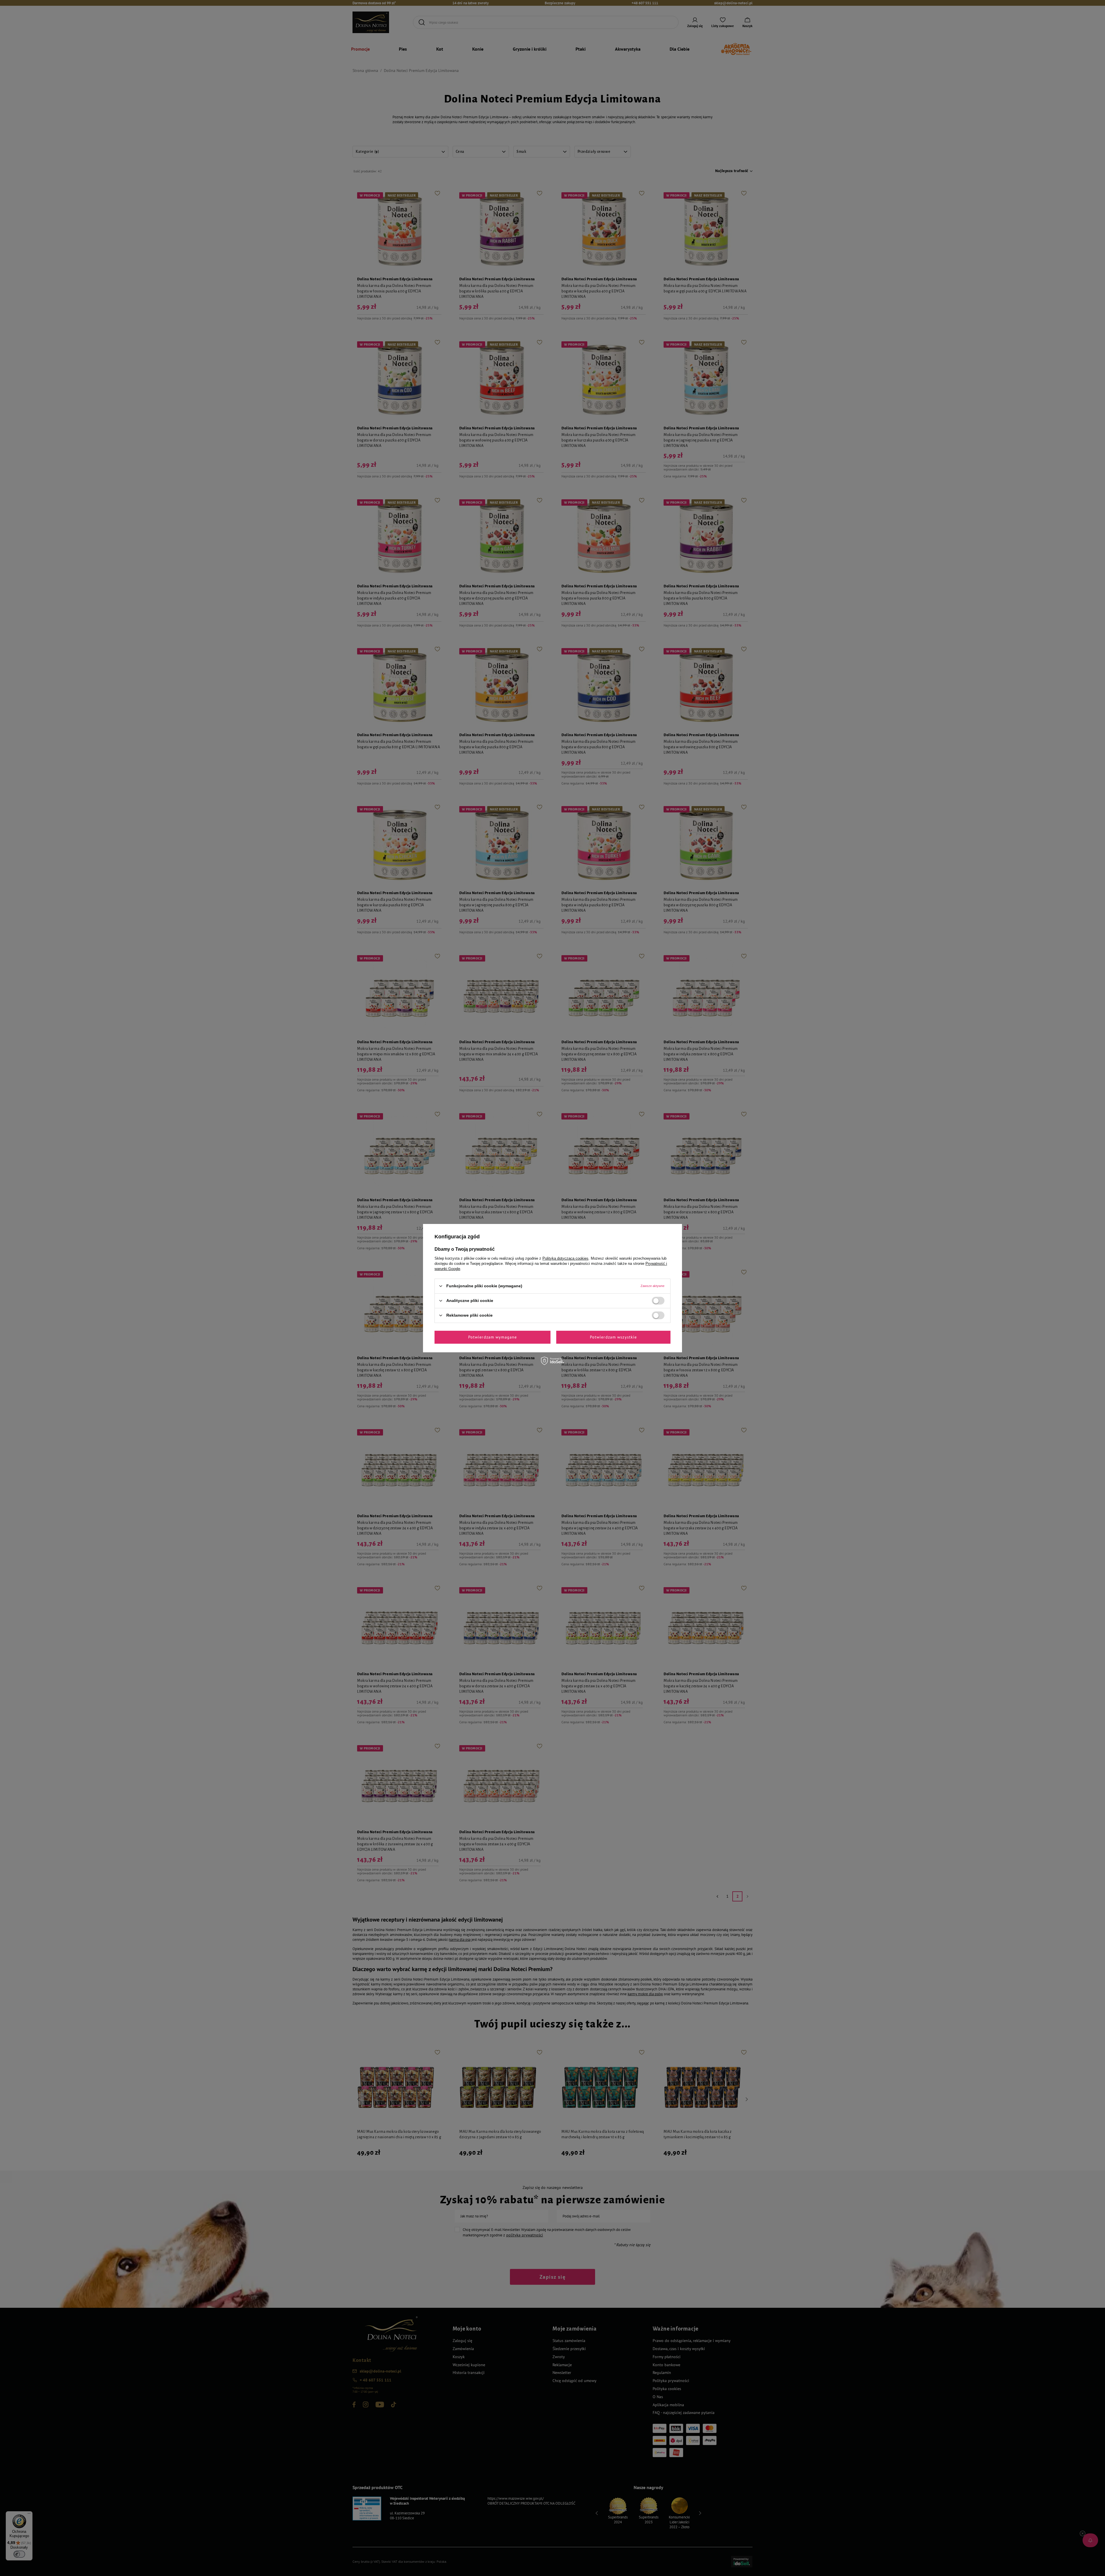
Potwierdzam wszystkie (614, 1337)
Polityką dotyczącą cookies (565, 1258)
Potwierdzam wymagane (493, 1337)
